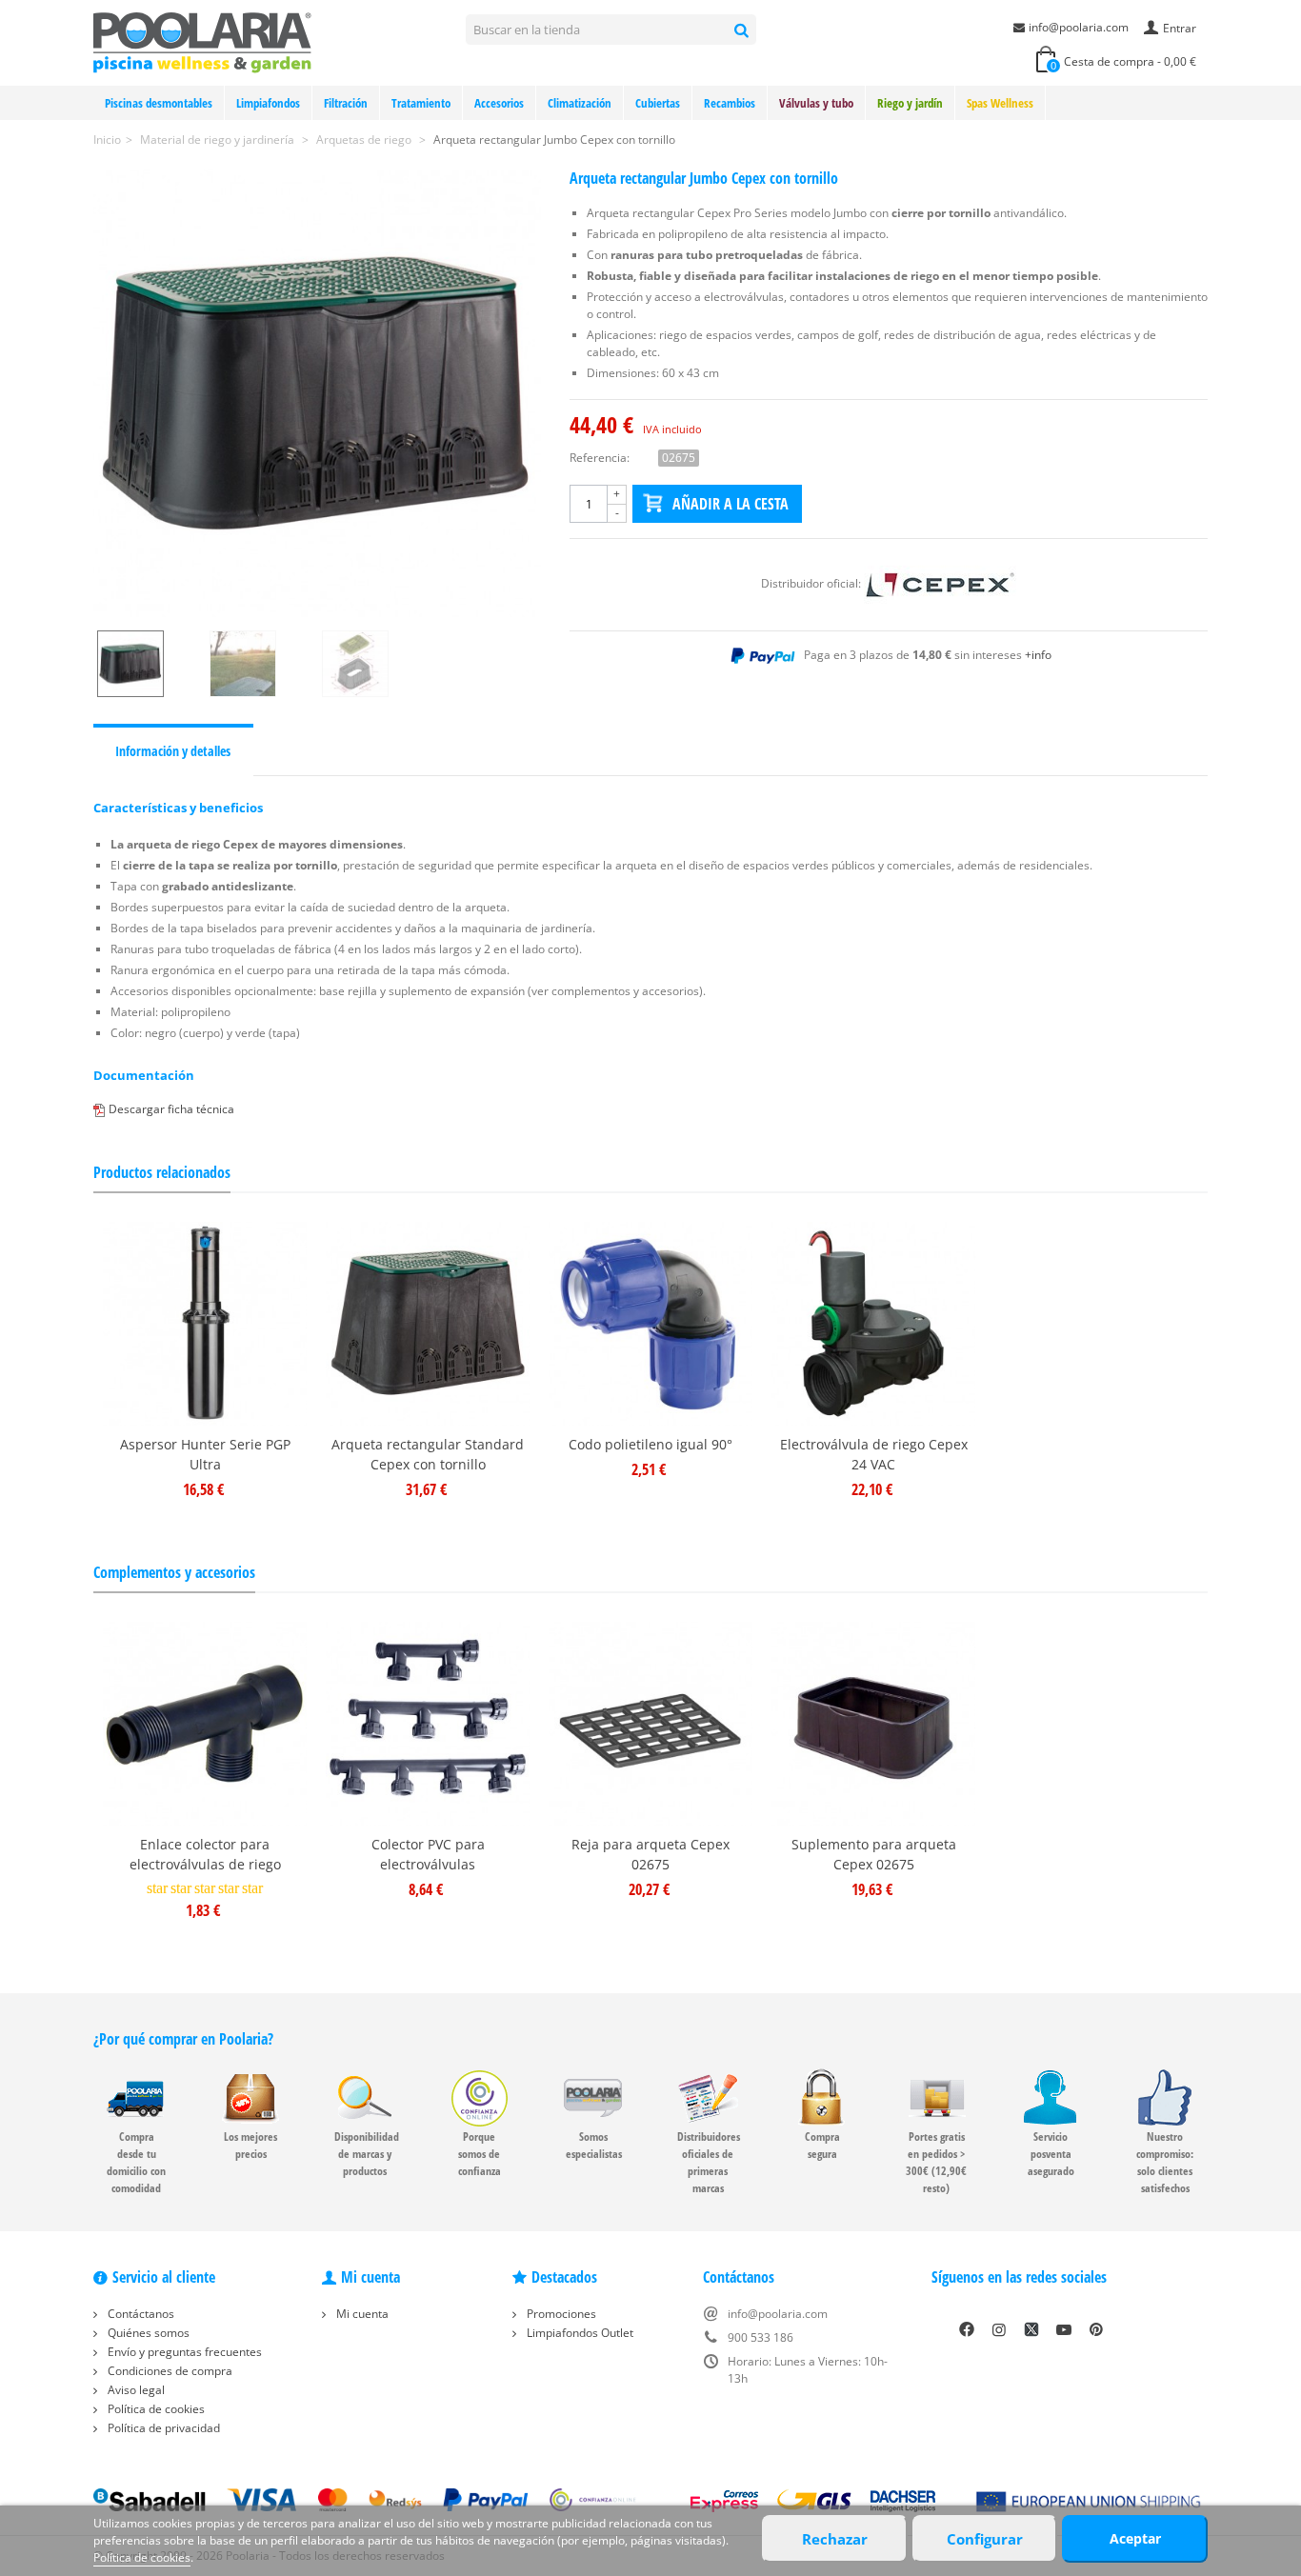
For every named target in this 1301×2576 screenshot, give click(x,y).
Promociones (560, 2314)
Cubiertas (658, 103)
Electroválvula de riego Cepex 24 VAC (874, 1454)
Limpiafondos (268, 103)
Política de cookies (155, 2409)
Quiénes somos (147, 2333)
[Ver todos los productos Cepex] (940, 583)
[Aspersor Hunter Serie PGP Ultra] (205, 1324)
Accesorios (499, 103)
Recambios (730, 103)
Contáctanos (140, 2314)
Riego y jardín (910, 103)
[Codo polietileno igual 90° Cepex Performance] (650, 1324)
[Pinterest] (1096, 2329)
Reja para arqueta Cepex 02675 (650, 1854)
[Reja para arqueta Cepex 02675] (650, 1724)
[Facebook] (967, 2329)
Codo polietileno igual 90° (650, 1444)
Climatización (580, 103)
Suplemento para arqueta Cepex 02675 (874, 1854)
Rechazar (835, 2539)
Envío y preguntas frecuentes (183, 2352)
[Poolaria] (202, 41)
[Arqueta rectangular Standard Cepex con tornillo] (428, 1324)
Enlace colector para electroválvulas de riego (205, 1854)
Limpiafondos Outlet (579, 2333)
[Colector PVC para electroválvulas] (428, 1724)
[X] (1031, 2329)
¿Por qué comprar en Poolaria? (183, 2039)
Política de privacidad (162, 2428)
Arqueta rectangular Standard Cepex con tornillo (428, 1454)
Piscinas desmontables (159, 103)
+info (1038, 655)
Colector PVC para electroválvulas (428, 1854)
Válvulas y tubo (816, 103)
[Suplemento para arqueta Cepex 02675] (873, 1724)
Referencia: (600, 458)
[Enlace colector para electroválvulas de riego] (205, 1724)
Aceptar (1135, 2538)
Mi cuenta (361, 2314)
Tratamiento (421, 103)
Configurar (985, 2539)
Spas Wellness (1000, 103)
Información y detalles (173, 751)
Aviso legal (135, 2390)
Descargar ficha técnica (171, 1109)
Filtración (346, 103)
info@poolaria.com (1079, 27)
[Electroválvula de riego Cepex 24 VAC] (873, 1324)
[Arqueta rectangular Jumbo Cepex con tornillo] (317, 393)
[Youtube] (1064, 2329)
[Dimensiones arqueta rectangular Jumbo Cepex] (374, 664)
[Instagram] (999, 2329)
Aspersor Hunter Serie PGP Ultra (205, 1454)
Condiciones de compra (169, 2371)
